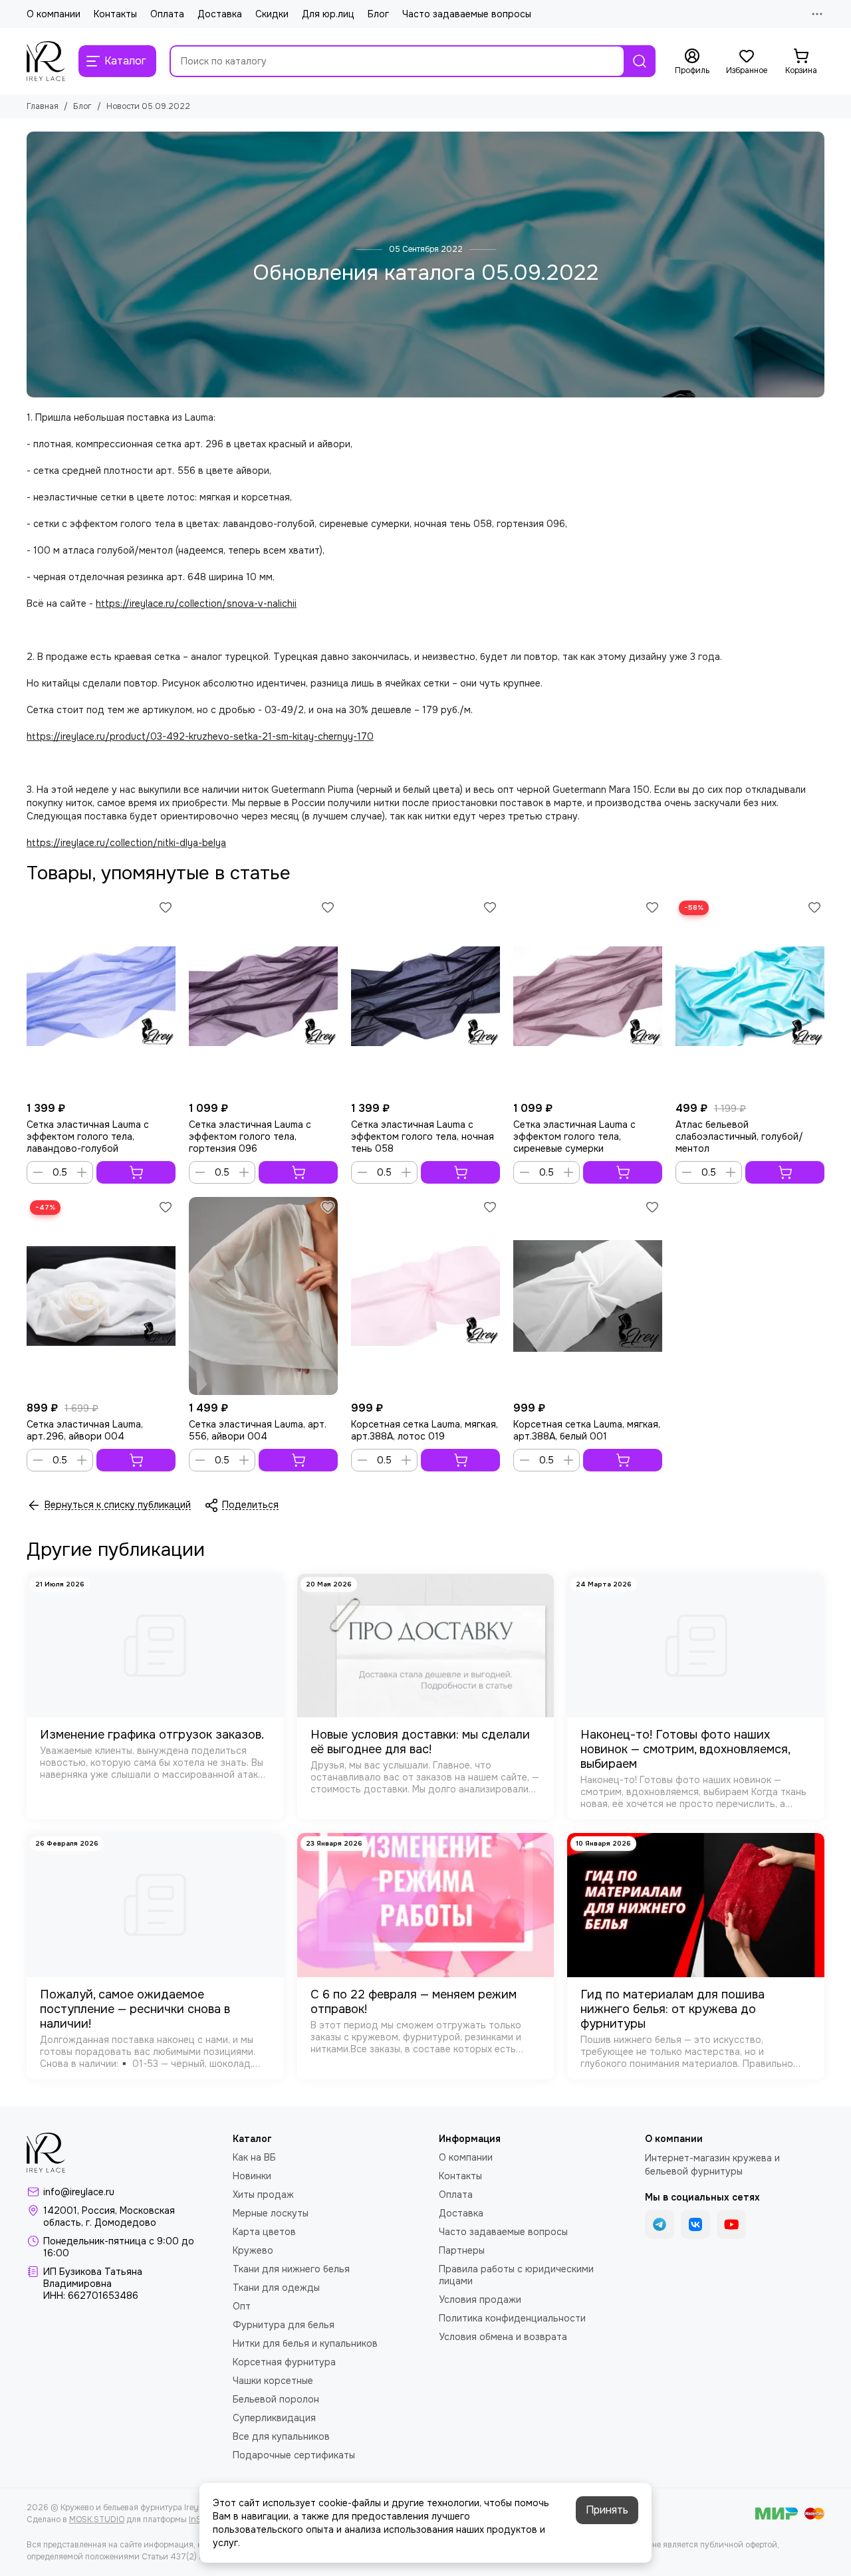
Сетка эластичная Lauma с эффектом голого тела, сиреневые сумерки (574, 1136)
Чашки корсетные (273, 2381)
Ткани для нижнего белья (291, 2269)
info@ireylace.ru (79, 2192)
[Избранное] (166, 907)
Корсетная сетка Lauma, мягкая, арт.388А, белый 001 (587, 1430)
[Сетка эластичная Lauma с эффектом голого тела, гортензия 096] (263, 996)
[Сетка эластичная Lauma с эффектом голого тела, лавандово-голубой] (101, 996)
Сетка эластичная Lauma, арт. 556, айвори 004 (258, 1430)
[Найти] (640, 61)
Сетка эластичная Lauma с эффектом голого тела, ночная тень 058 (423, 1136)
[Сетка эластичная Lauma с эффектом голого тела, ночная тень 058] (425, 996)
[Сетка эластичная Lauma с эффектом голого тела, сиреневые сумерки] (588, 996)
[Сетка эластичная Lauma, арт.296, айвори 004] (101, 1296)
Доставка (220, 14)
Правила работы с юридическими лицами (516, 2275)
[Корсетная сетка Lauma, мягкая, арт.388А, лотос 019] (425, 1296)
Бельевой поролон (276, 2399)
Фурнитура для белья (284, 2325)
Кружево (253, 2250)
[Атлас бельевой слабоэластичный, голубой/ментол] (750, 996)
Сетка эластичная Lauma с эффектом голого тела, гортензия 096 (250, 1136)
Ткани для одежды (276, 2288)
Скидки (272, 14)
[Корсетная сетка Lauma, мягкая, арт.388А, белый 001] (588, 1296)
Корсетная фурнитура (284, 2362)
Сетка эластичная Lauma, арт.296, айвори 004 (85, 1430)
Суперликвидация (274, 2418)
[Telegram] (660, 2224)
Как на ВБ (254, 2157)
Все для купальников (281, 2436)
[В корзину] (136, 1172)
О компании (54, 14)
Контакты (115, 14)
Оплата (167, 14)
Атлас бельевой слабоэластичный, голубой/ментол (739, 1136)
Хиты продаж (263, 2195)
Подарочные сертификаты (294, 2455)
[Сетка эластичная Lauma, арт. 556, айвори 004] (263, 1296)
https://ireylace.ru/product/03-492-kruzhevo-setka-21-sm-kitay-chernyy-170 (200, 736)
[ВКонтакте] (695, 2224)
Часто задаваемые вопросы (467, 14)
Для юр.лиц (328, 14)
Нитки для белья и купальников (305, 2343)
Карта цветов (264, 2232)
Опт (242, 2306)
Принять (607, 2510)
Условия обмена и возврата (503, 2337)
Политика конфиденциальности (512, 2318)
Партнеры (462, 2250)
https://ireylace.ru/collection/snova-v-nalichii (196, 603)
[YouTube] (731, 2224)
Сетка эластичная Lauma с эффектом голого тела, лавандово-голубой (88, 1136)
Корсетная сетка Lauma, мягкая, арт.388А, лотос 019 (425, 1430)
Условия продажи (480, 2300)
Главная (43, 106)
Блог (378, 14)
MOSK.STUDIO (97, 2520)
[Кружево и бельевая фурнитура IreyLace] (46, 61)
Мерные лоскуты (271, 2213)
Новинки (252, 2176)
